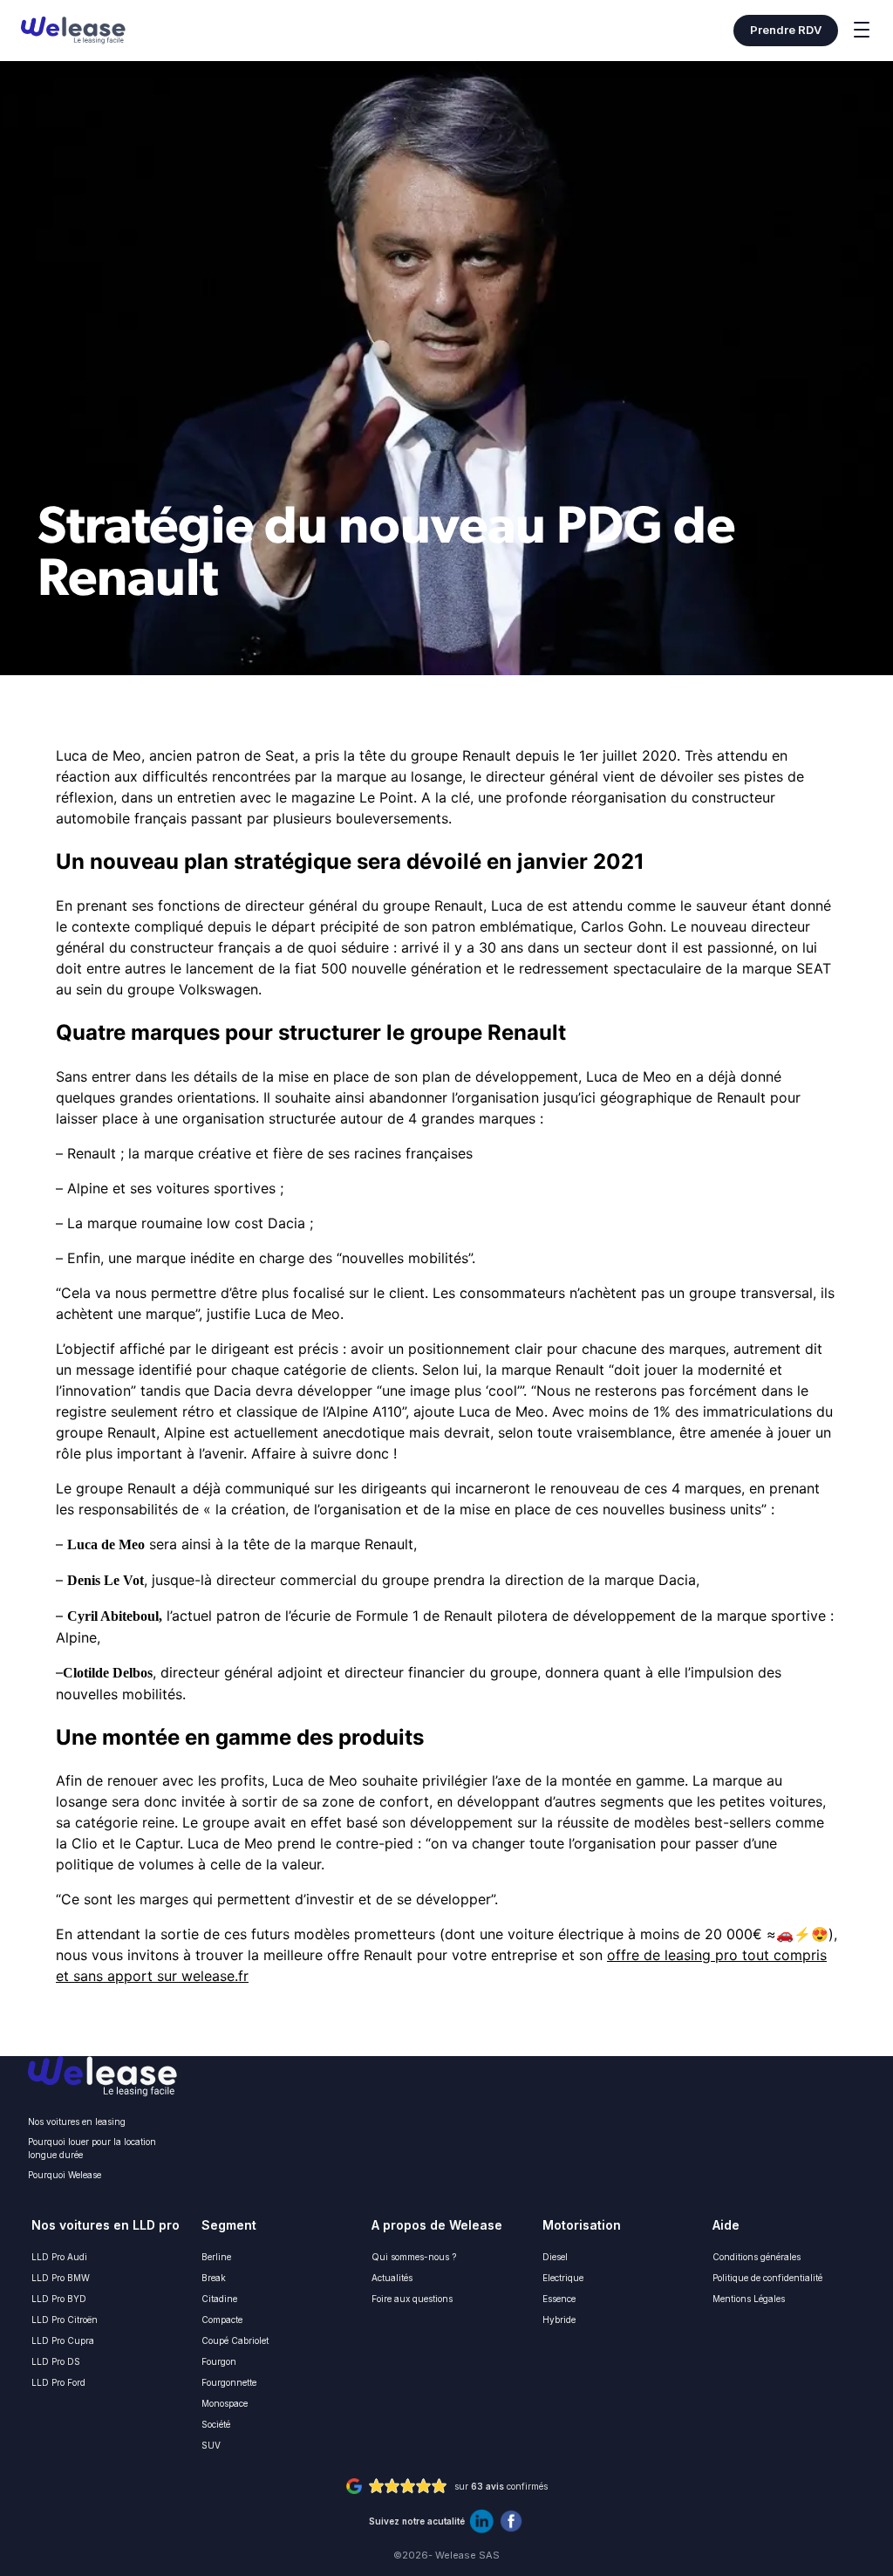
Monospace (225, 2403)
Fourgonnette (229, 2382)
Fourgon (219, 2361)
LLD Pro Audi (59, 2257)
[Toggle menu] (862, 32)
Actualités (392, 2278)
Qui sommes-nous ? (414, 2257)
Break (214, 2278)
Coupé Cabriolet (235, 2340)
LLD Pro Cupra (63, 2340)
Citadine (219, 2299)
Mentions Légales (749, 2299)
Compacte (222, 2320)
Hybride (559, 2320)
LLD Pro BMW (61, 2278)
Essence (559, 2299)
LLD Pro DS (56, 2361)
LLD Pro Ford (58, 2382)
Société (216, 2424)
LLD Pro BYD (59, 2299)
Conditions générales (757, 2257)
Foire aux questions (412, 2299)
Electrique (563, 2278)
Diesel (555, 2257)
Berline (216, 2257)
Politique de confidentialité (767, 2278)
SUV (211, 2445)
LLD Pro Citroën (65, 2320)
